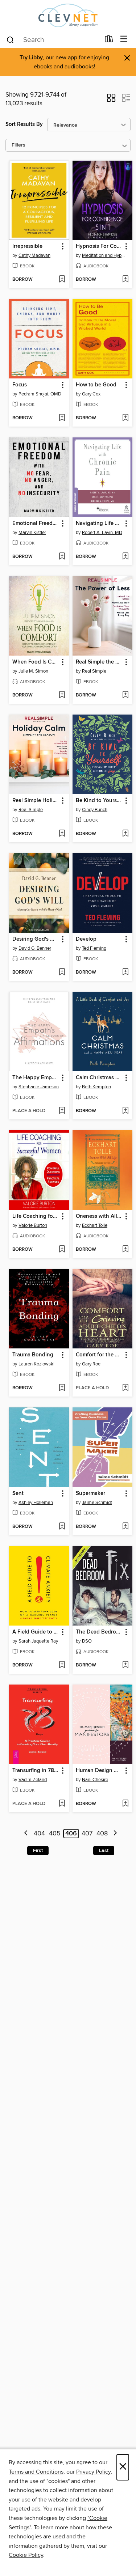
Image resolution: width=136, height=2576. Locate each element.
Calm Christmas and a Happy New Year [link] (99, 1078)
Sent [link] (18, 1494)
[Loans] (109, 41)
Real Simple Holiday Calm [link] (36, 801)
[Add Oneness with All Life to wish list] (125, 1250)
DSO (87, 1641)
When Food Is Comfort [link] (36, 662)
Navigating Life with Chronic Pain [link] (99, 524)
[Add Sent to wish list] (62, 1527)
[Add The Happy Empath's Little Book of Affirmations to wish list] (62, 1111)
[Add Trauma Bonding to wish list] (62, 1388)
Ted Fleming (94, 948)
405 (55, 1834)
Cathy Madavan (34, 255)
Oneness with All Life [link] (99, 1216)
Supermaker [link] (90, 1494)
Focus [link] (20, 385)
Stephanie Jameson (39, 1087)
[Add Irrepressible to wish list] (62, 280)
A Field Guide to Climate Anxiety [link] (36, 1632)
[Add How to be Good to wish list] (125, 418)
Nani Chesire (95, 1780)
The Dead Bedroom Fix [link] (99, 1632)
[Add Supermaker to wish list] (125, 1527)
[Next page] (115, 1834)
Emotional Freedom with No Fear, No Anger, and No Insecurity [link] (36, 524)
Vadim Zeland (33, 1780)
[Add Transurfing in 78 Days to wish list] (62, 1804)
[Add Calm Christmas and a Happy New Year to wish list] (125, 1111)
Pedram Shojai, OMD (40, 394)
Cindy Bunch (95, 810)
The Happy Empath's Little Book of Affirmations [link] (36, 1078)
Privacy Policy (93, 2472)
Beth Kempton (96, 1087)
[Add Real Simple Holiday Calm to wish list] (62, 834)
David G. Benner (35, 948)
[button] (111, 100)
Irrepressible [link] (27, 246)
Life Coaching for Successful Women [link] (36, 1216)
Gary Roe (91, 1364)
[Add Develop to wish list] (125, 973)
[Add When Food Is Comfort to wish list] (62, 695)
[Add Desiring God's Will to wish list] (62, 973)
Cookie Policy (26, 2555)
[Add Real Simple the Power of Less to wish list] (125, 695)
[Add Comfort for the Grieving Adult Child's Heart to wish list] (125, 1388)
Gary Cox (91, 394)
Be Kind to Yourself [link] (99, 801)
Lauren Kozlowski (36, 1364)
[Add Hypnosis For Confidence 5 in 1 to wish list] (125, 280)
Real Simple (94, 671)
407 (87, 1834)
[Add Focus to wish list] (62, 418)
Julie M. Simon (33, 671)
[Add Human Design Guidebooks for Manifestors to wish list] (125, 1804)
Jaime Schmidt (97, 1503)
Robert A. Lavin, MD (102, 533)
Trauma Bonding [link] (33, 1355)
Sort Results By (24, 124)
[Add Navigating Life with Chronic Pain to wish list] (125, 557)
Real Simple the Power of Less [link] (99, 662)
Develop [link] (86, 939)
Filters (18, 145)
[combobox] (53, 40)
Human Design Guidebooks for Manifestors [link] (99, 1771)
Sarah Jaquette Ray (38, 1641)
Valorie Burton (33, 1225)
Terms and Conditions (36, 2472)
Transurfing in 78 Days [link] (36, 1771)
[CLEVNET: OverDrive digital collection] (68, 15)
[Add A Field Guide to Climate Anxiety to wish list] (62, 1665)
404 (39, 1834)
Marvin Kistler (32, 533)
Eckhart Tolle (95, 1225)
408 (102, 1834)
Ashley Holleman (36, 1503)
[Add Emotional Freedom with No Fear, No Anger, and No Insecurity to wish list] (62, 557)
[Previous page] (26, 1834)
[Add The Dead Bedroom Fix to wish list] (125, 1665)
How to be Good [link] (96, 385)
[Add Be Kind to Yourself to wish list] (125, 834)
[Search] (10, 39)
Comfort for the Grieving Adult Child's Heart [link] (99, 1355)
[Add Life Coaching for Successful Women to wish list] (62, 1250)
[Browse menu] (124, 39)
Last (104, 1851)
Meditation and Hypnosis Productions (103, 255)
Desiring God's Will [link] (36, 939)
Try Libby (31, 58)
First (38, 1851)
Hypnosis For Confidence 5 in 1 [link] (99, 246)
